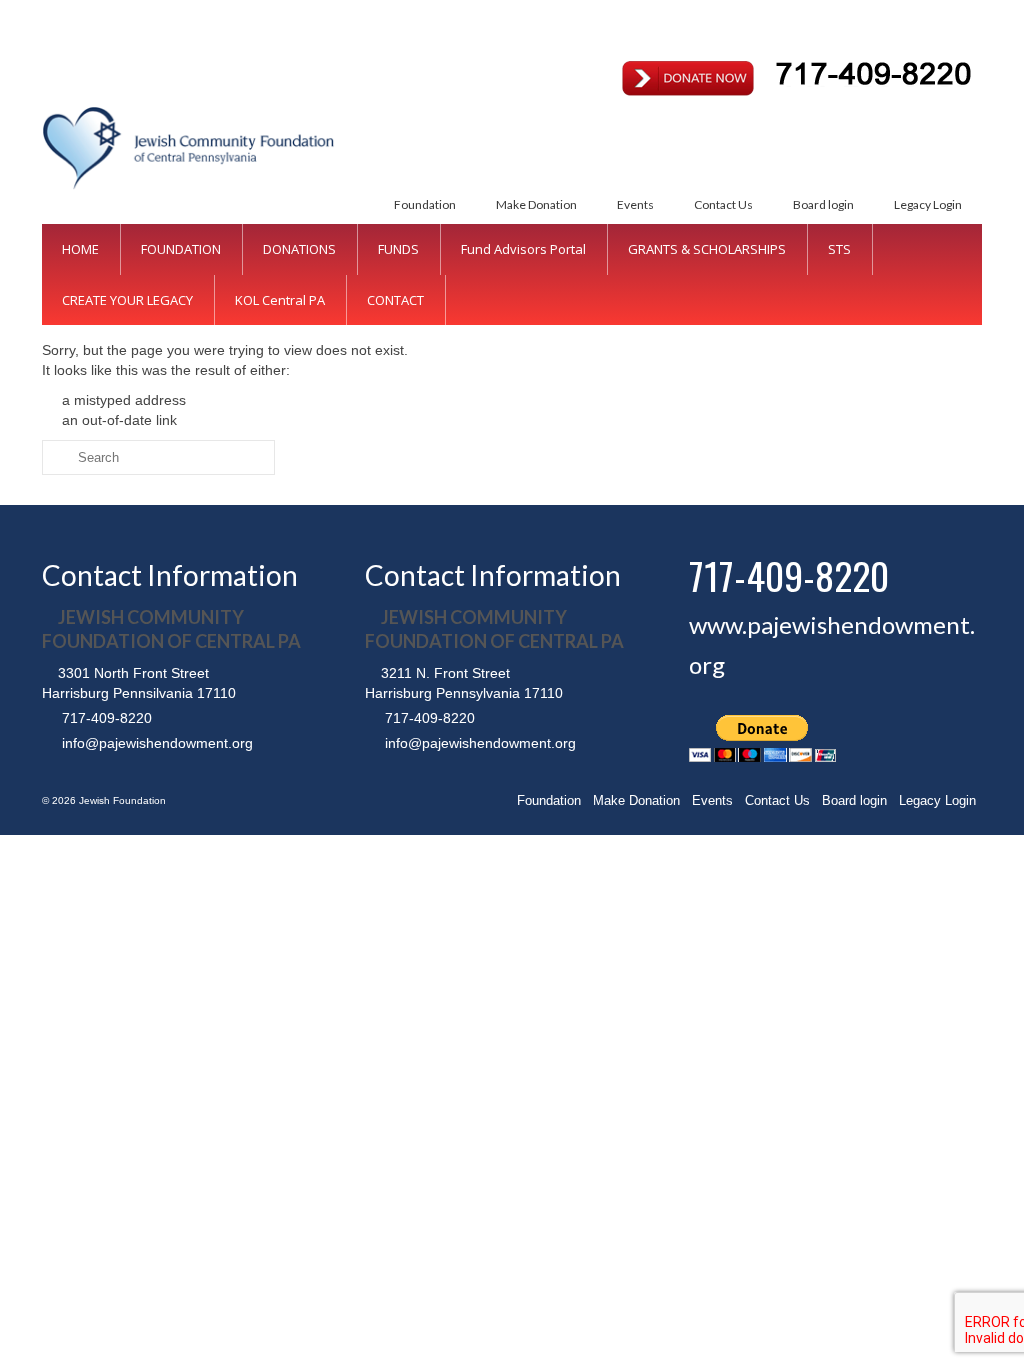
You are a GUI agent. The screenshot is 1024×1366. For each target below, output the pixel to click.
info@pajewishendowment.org (155, 743)
